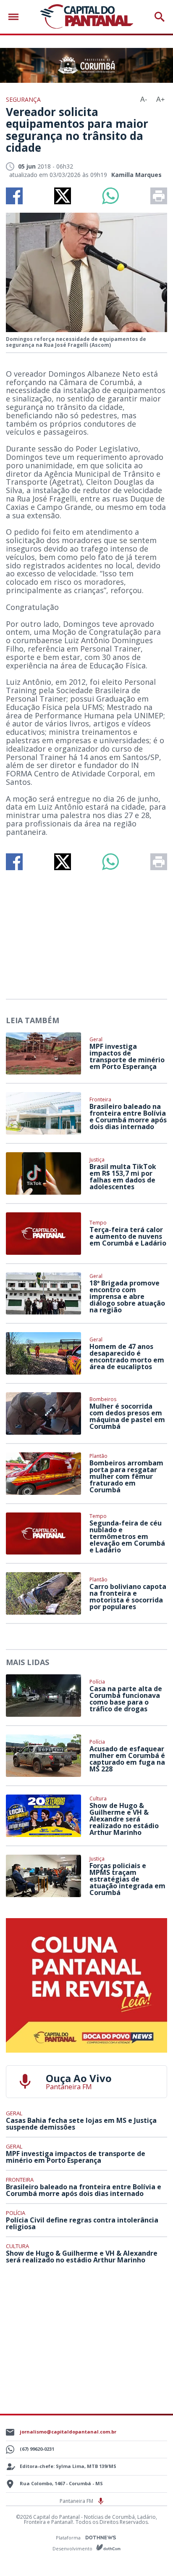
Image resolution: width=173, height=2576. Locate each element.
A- (144, 99)
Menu (16, 17)
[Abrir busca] (160, 17)
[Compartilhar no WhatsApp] (110, 196)
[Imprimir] (159, 196)
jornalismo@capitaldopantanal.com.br (68, 2432)
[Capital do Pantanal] (86, 17)
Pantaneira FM (77, 2501)
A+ (160, 99)
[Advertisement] (86, 931)
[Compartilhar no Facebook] (14, 196)
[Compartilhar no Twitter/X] (63, 196)
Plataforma (69, 2538)
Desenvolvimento (73, 2548)
